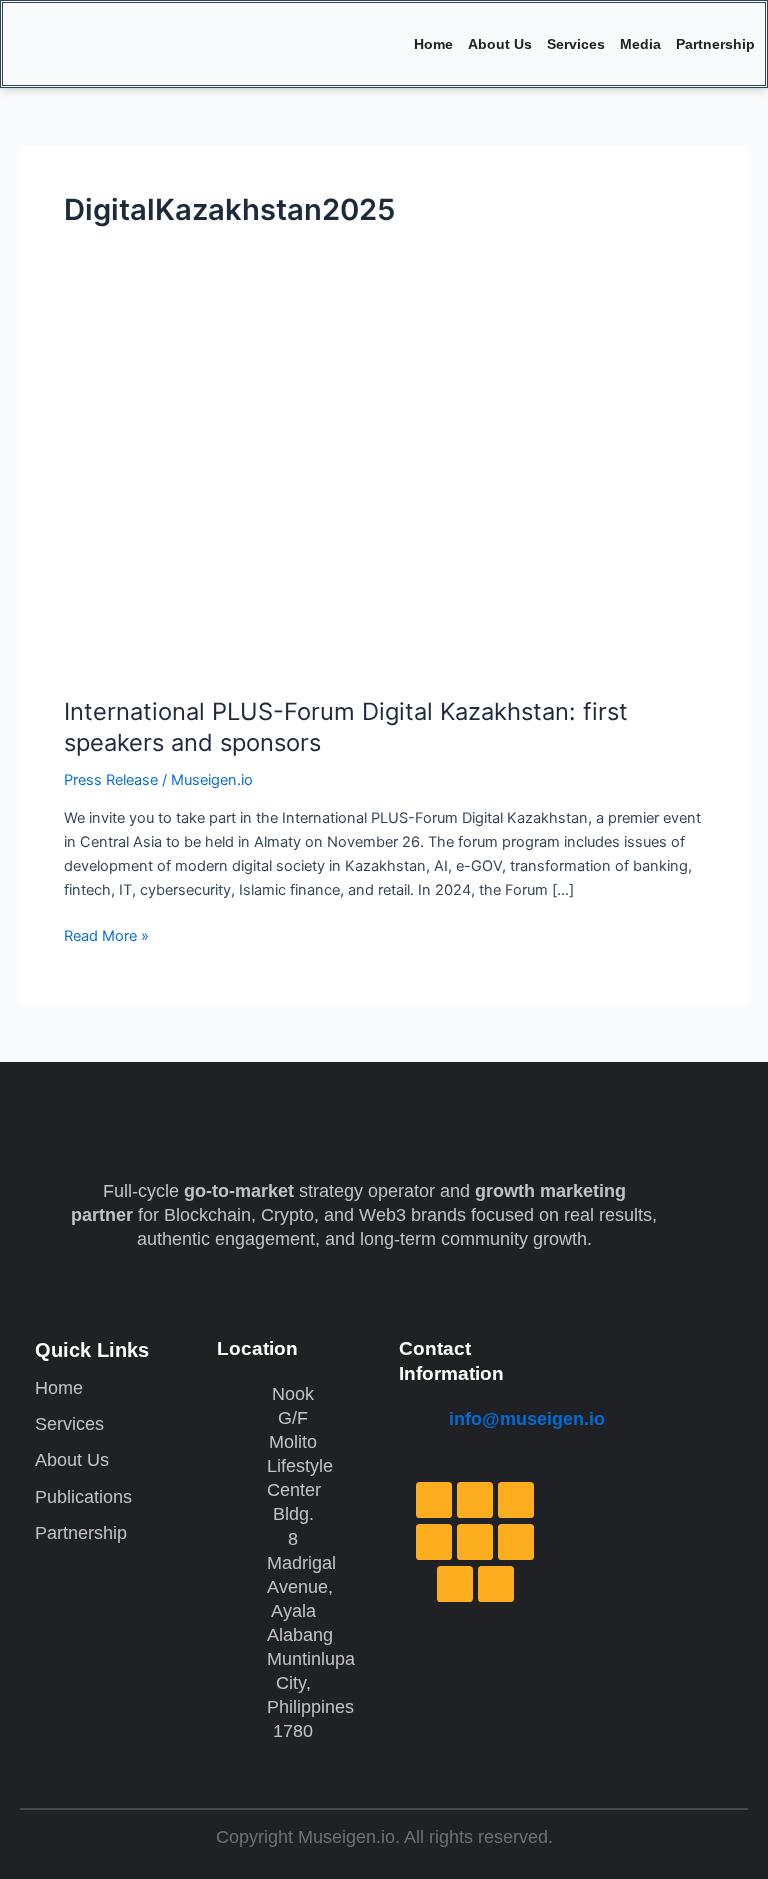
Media (640, 44)
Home (433, 44)
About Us (500, 44)
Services (576, 44)
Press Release (111, 780)
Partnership (715, 44)
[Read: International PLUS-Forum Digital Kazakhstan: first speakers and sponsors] (384, 498)
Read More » (106, 934)
